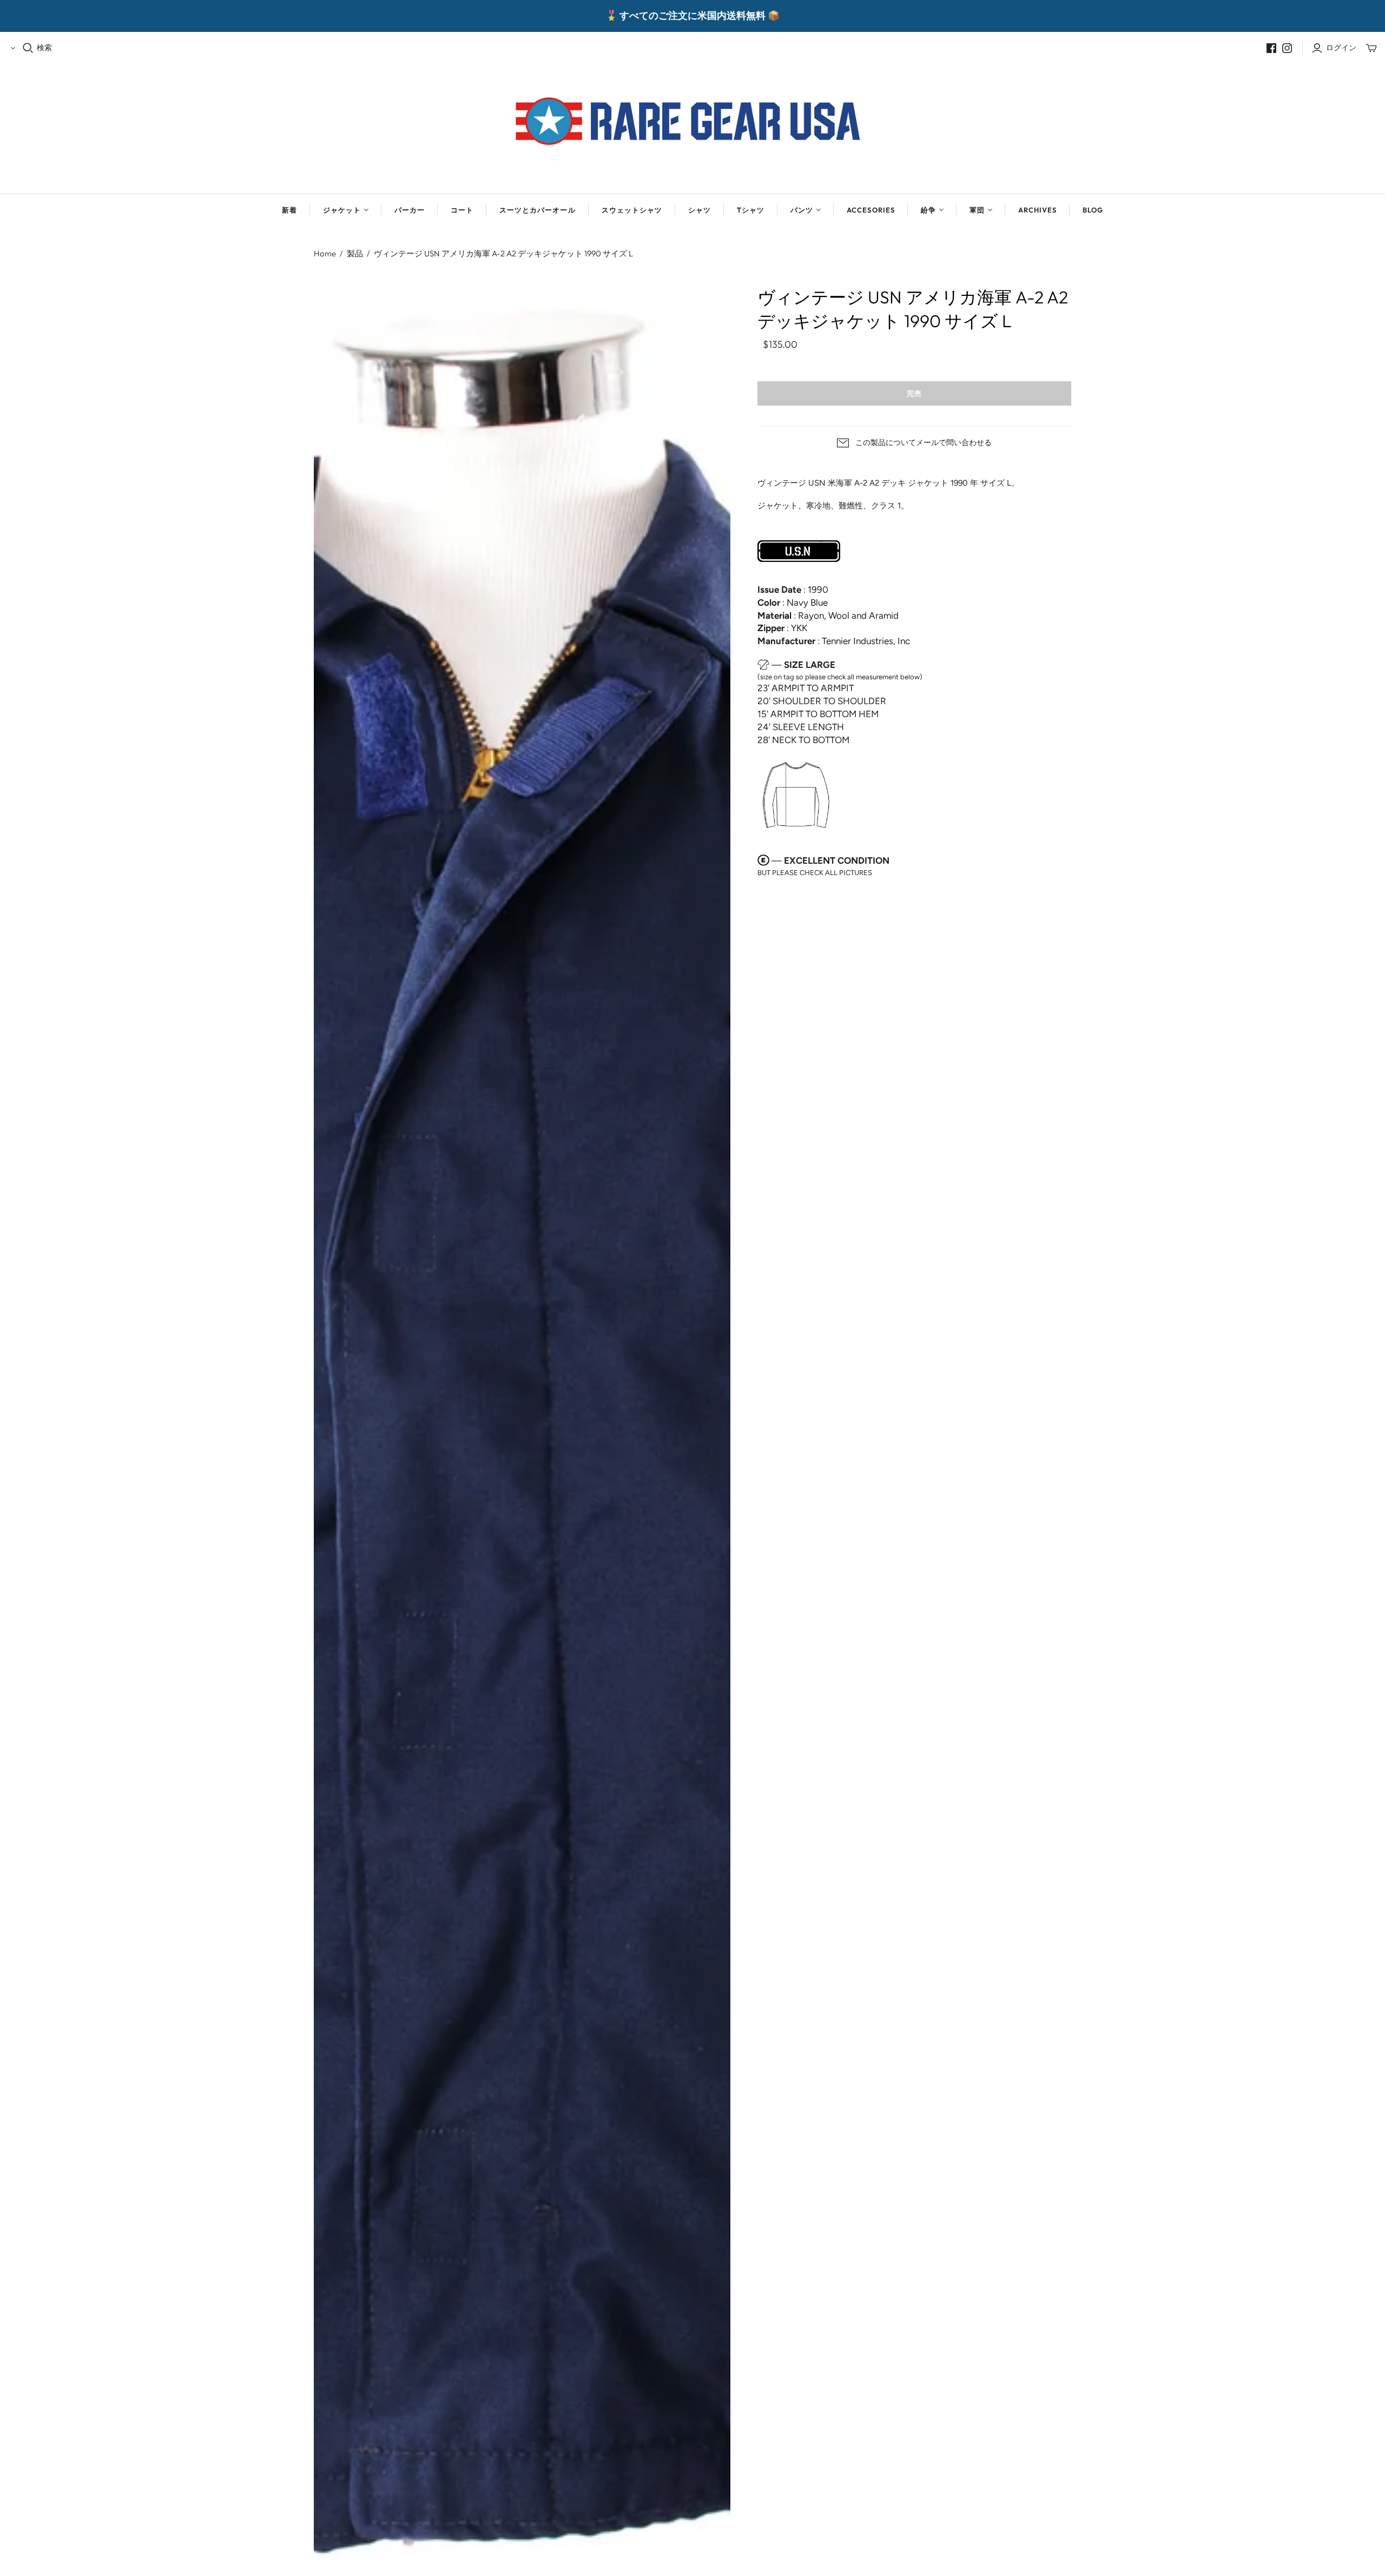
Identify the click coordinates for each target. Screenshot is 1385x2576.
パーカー (410, 210)
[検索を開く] (28, 48)
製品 (355, 253)
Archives (1037, 210)
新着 (289, 210)
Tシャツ (751, 210)
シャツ (700, 210)
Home (325, 253)
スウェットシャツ (632, 210)
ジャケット (342, 210)
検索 (44, 48)
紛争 (928, 210)
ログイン (1341, 48)
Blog (1093, 210)
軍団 (977, 210)
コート (462, 210)
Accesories (870, 210)
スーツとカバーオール (537, 210)
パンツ (802, 210)
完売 (914, 393)
